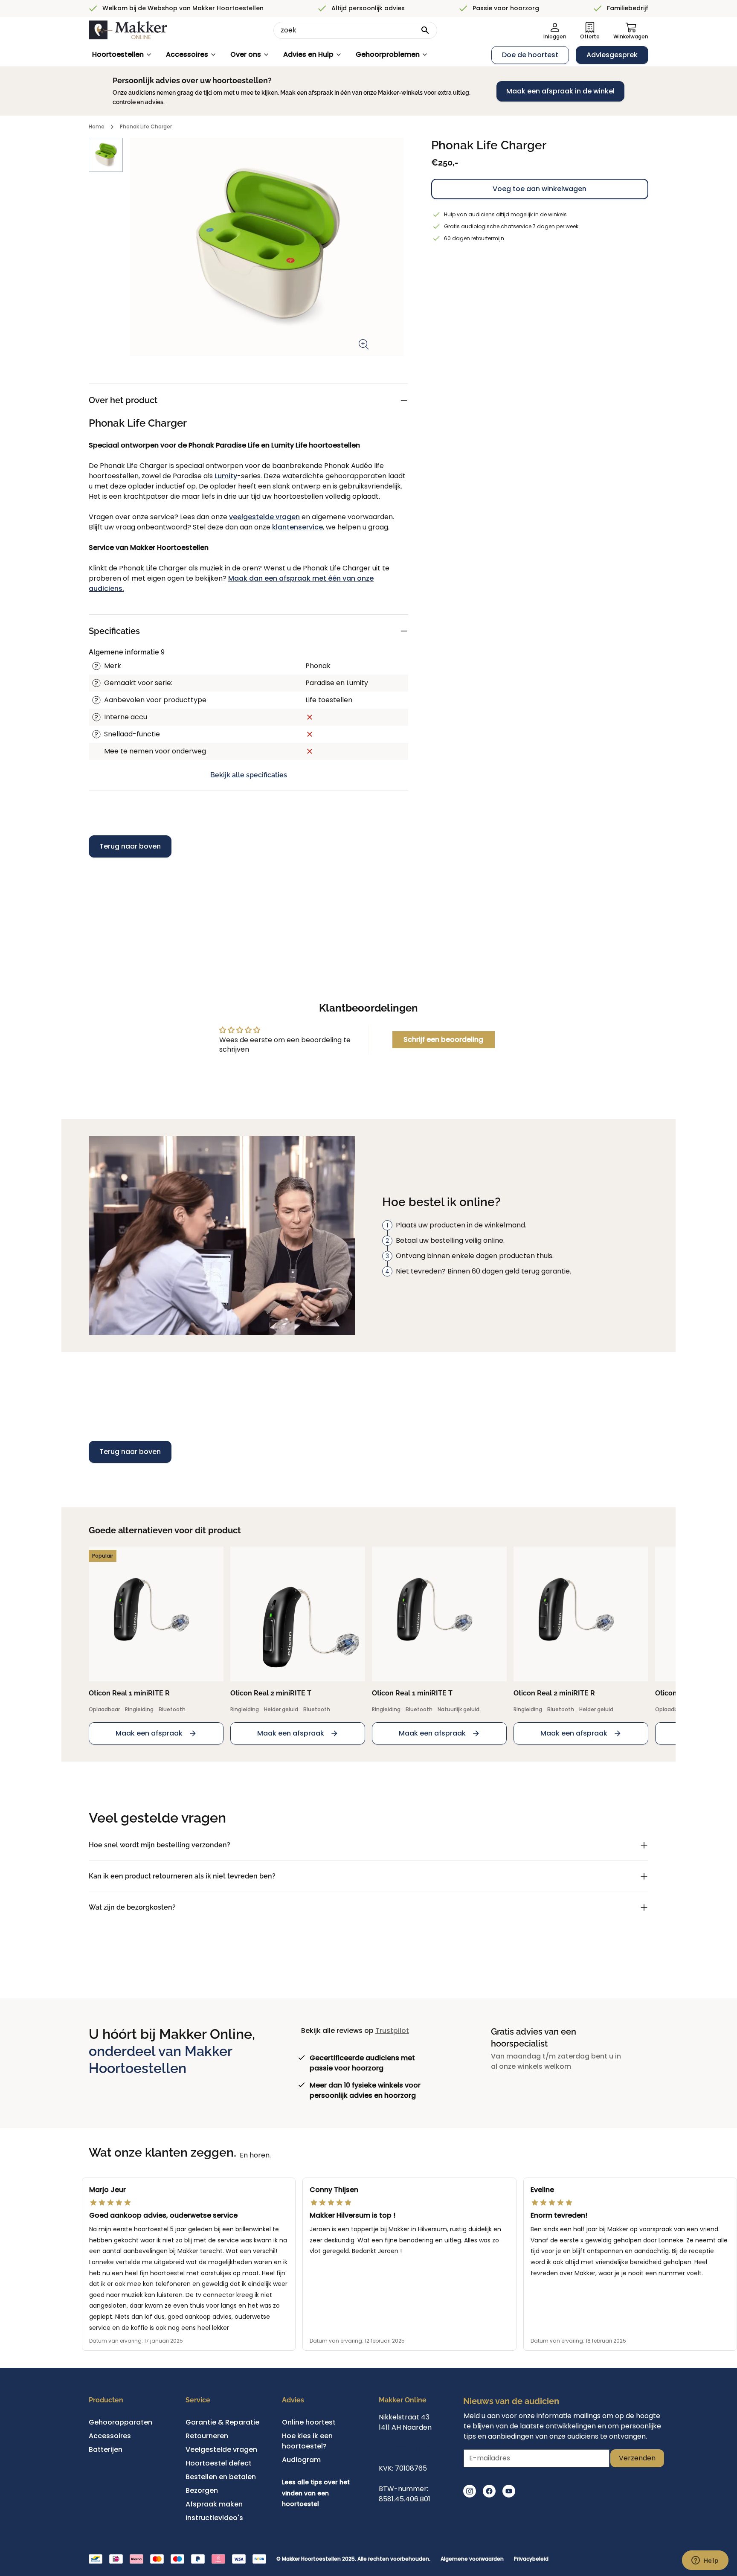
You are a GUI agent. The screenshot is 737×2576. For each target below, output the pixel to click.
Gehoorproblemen (388, 54)
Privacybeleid (531, 2559)
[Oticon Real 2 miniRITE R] (581, 1614)
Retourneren (207, 2436)
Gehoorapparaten (120, 2422)
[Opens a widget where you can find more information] (705, 2561)
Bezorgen (202, 2490)
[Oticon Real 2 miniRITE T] (298, 1614)
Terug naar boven (130, 846)
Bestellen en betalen (221, 2477)
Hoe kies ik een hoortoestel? (307, 2441)
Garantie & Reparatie (222, 2422)
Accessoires (187, 54)
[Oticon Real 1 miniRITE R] (156, 1614)
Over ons (246, 54)
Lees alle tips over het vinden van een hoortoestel (316, 2493)
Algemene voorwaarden (472, 2559)
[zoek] (425, 30)
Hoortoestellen (118, 54)
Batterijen (106, 2450)
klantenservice (297, 527)
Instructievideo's (214, 2518)
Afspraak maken (214, 2504)
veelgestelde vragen (264, 517)
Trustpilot (392, 2031)
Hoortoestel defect (219, 2463)
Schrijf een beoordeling (443, 1039)
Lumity (226, 476)
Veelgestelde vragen (221, 2450)
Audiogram (301, 2460)
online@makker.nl (409, 2448)
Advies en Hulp (308, 54)
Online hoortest (309, 2422)
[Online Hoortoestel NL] (128, 30)
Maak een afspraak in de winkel (560, 91)
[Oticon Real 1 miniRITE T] (439, 1614)
